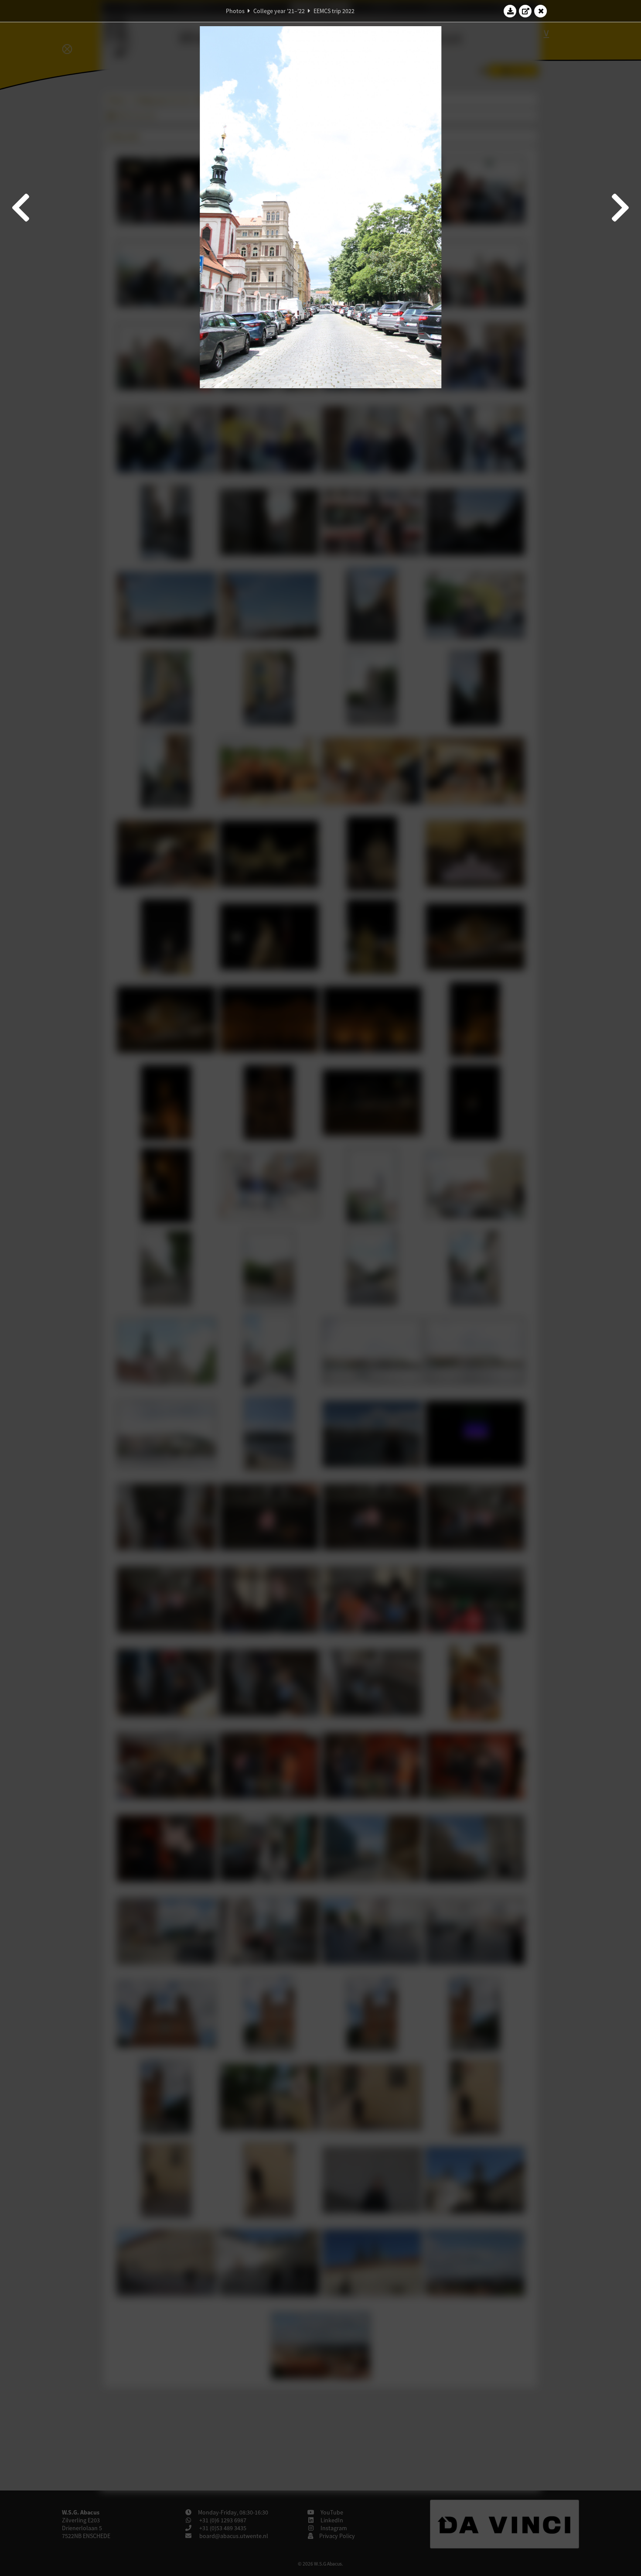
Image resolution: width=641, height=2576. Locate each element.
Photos (235, 11)
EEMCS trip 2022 (334, 11)
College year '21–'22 (279, 11)
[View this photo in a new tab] (525, 11)
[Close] (541, 11)
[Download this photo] (510, 11)
